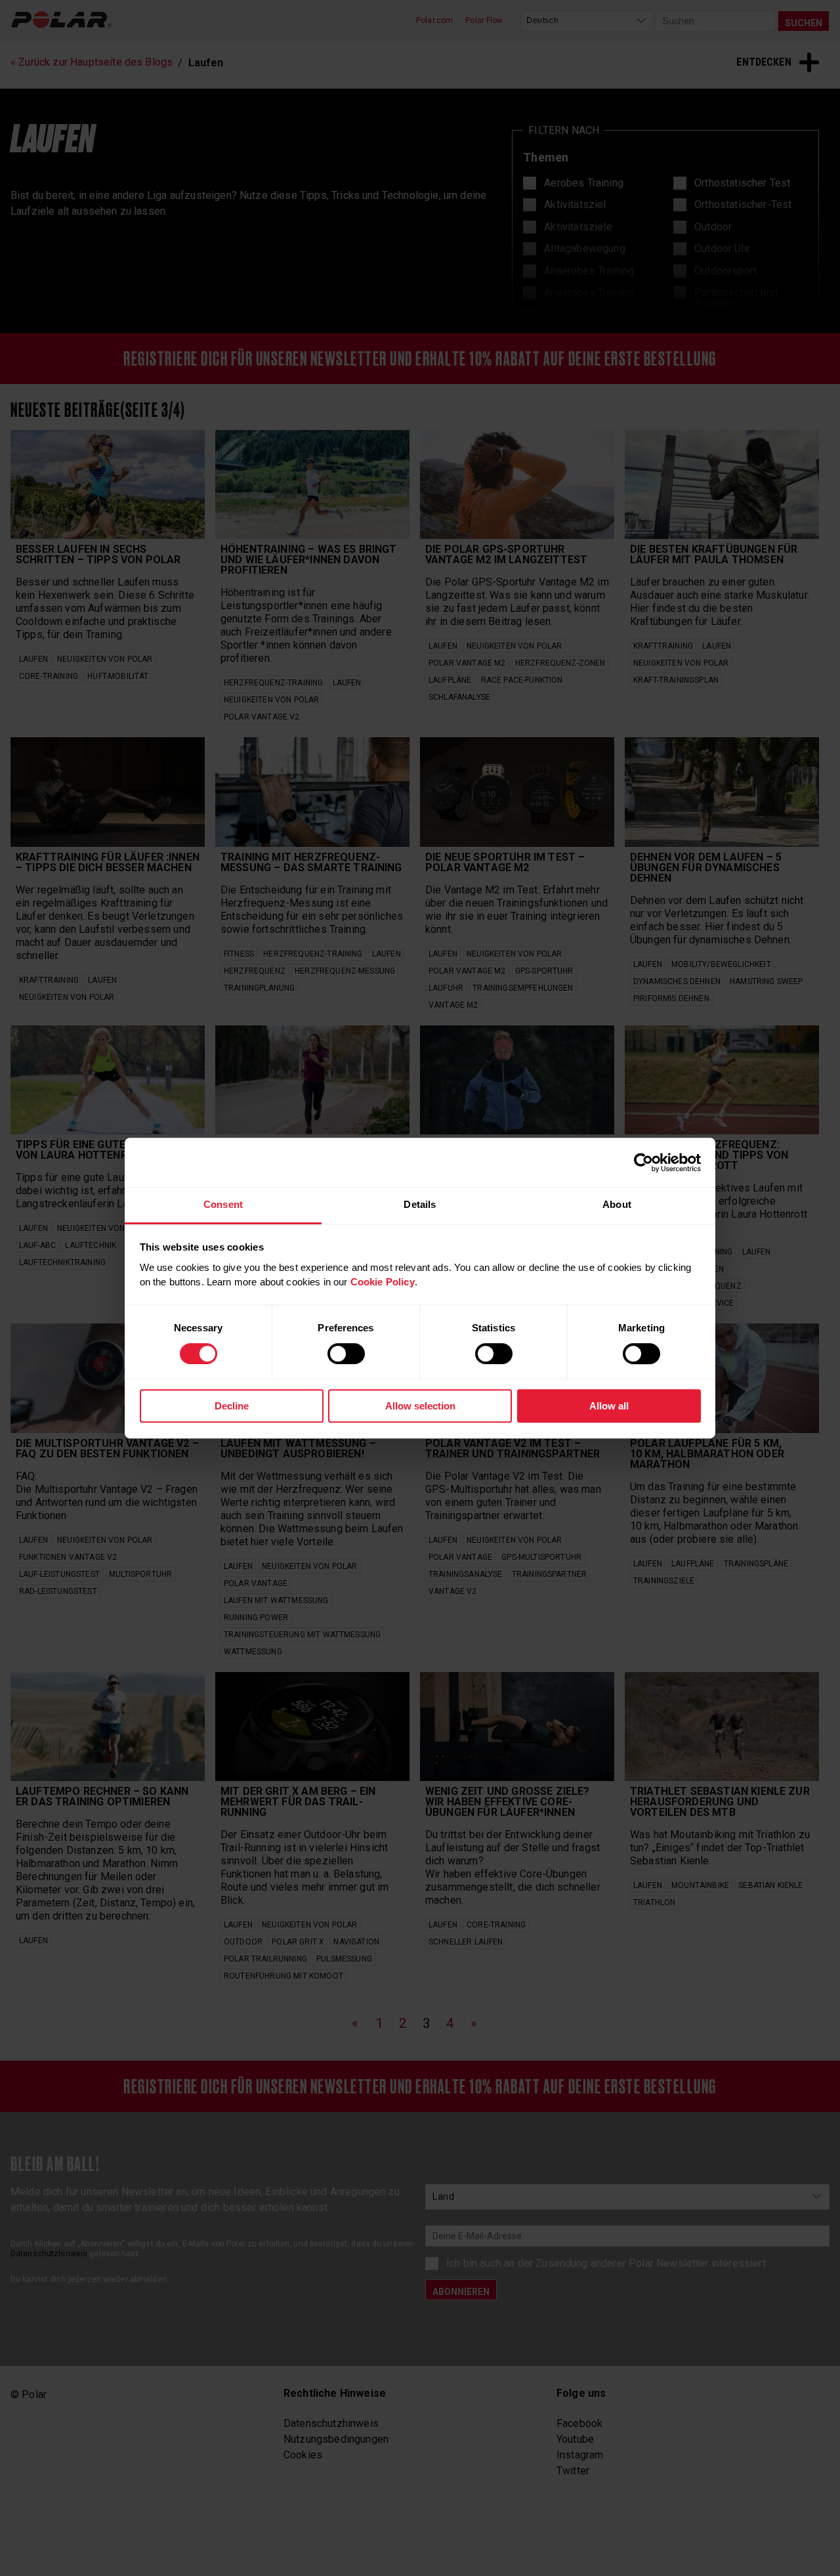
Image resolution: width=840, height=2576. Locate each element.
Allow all (609, 1406)
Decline (232, 1406)
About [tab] (617, 1204)
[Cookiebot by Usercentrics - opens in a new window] (643, 1163)
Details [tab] (420, 1204)
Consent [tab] (223, 1204)
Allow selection (420, 1406)
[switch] (346, 1354)
